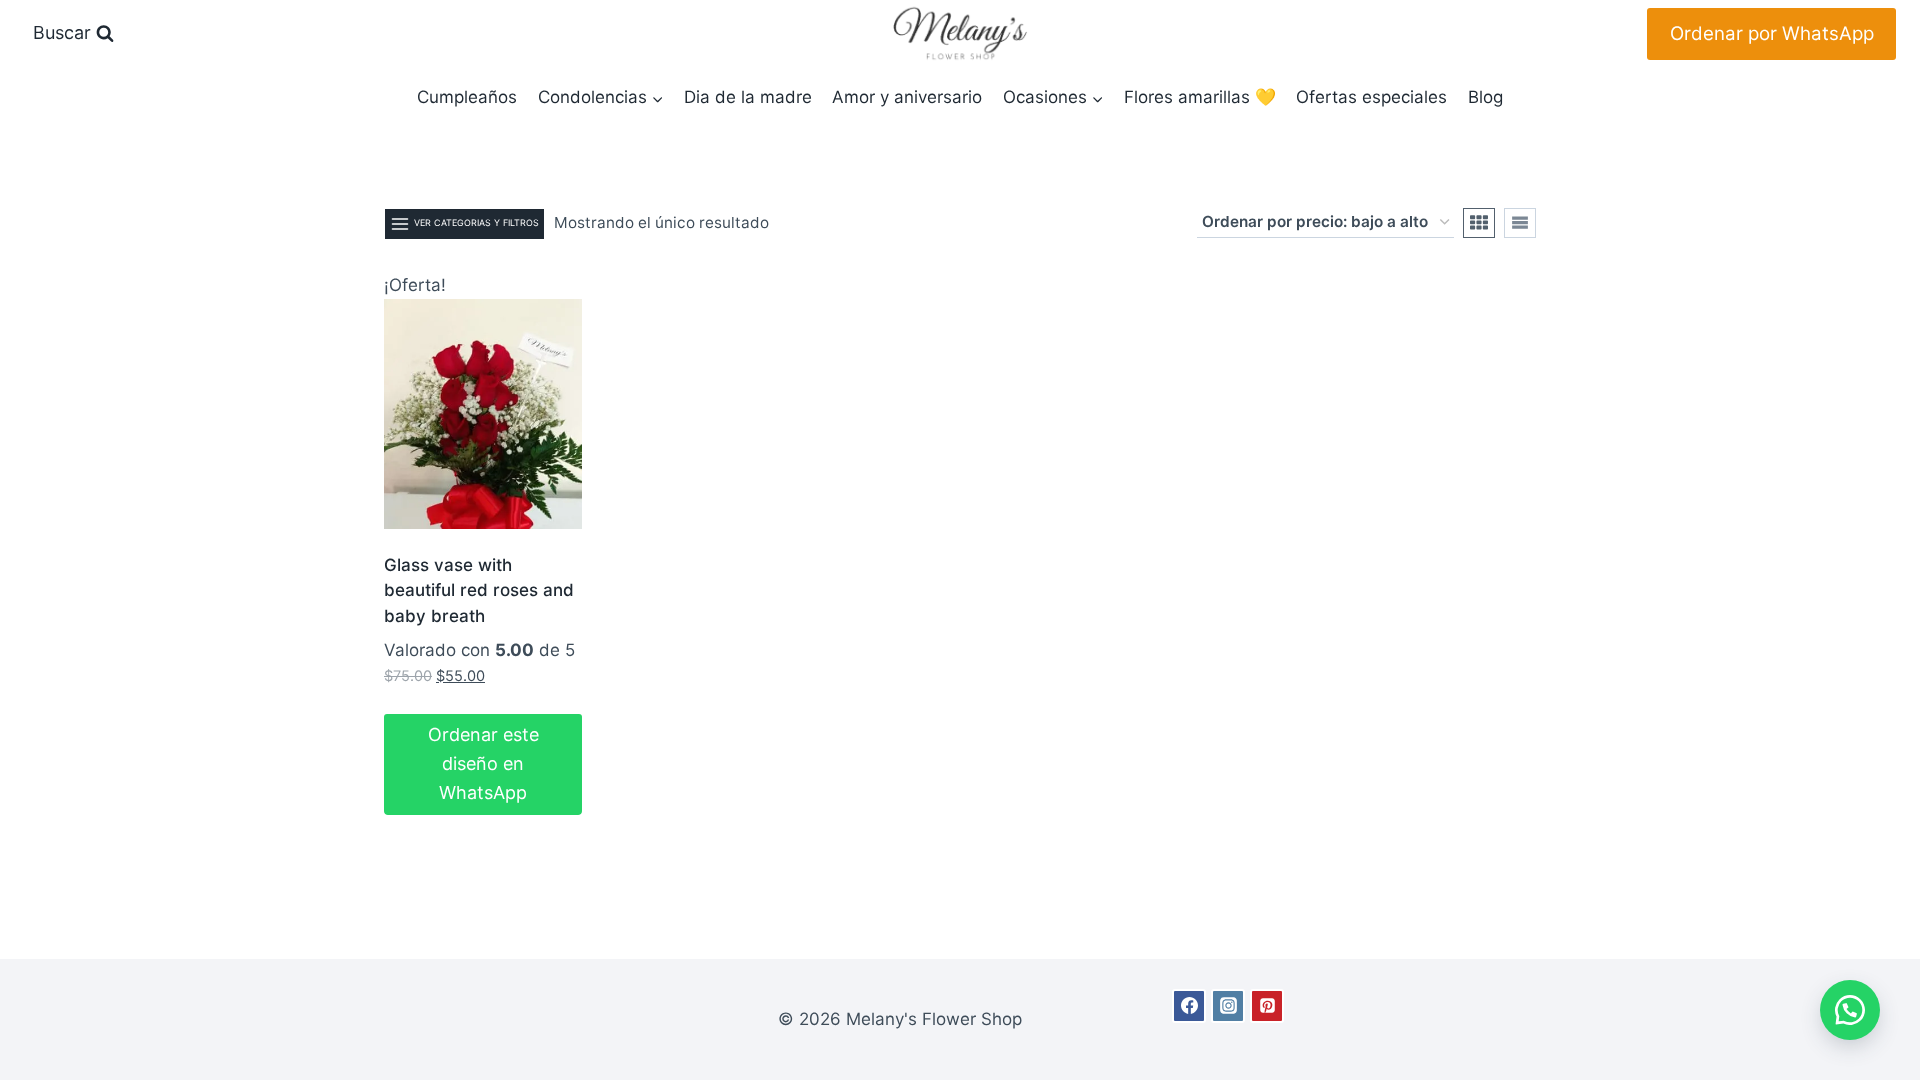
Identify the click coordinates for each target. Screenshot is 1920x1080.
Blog (1485, 97)
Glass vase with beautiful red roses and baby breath (479, 590)
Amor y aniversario (907, 97)
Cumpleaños (467, 97)
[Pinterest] (1267, 1006)
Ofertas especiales (1371, 97)
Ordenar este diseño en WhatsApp (483, 763)
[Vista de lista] (1520, 223)
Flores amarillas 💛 (1200, 97)
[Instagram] (1228, 1006)
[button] (1850, 1010)
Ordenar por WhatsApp (1772, 33)
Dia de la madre (748, 97)
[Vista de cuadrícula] (1479, 223)
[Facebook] (1189, 1006)
